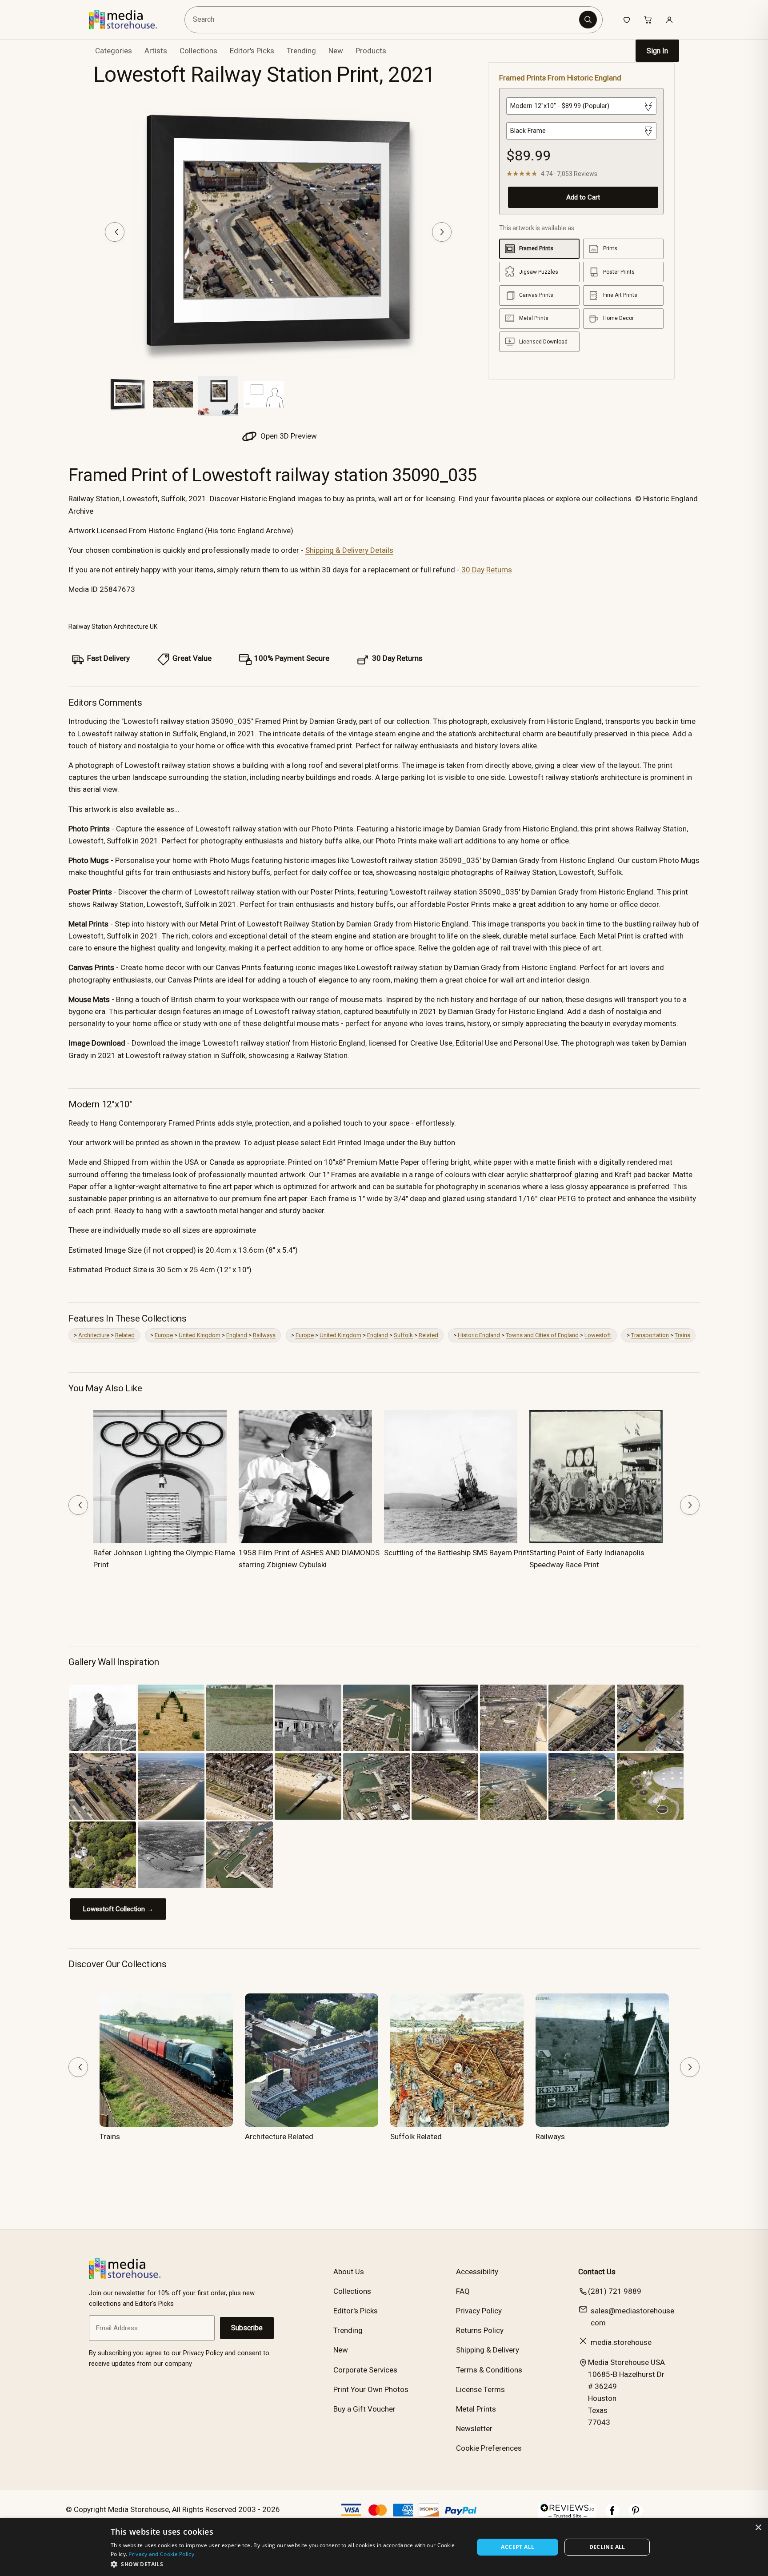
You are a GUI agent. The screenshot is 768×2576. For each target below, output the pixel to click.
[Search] (588, 20)
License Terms (480, 2389)
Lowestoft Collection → (118, 1909)
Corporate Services (365, 2370)
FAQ (463, 2291)
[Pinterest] (636, 2515)
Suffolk (403, 1335)
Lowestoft (598, 1335)
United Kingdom (200, 1335)
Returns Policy (480, 2330)
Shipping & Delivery (488, 2350)
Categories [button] (114, 51)
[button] (287, 2564)
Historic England (479, 1335)
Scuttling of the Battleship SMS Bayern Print (457, 1553)
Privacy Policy (479, 2311)
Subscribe (247, 2328)
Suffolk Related (416, 2137)
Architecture (94, 1335)
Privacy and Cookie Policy (161, 2554)
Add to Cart (583, 197)
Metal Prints (476, 2409)
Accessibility (477, 2272)
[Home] (130, 20)
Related (125, 1335)
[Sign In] (669, 20)
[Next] (442, 232)
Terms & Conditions (489, 2370)
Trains (682, 1335)
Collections (198, 51)
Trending (301, 51)
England (237, 1335)
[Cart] (648, 20)
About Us (349, 2272)
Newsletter (474, 2428)
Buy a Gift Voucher (364, 2409)
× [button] (758, 2528)
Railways (264, 1335)
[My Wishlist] (627, 20)
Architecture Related (279, 2137)
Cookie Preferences (489, 2448)
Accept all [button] (518, 2547)
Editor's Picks (252, 51)
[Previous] (115, 232)
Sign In (657, 51)
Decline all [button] (607, 2547)
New (336, 51)
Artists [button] (156, 51)
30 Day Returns (487, 570)
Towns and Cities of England (542, 1335)
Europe (164, 1335)
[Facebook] (612, 2515)
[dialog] (384, 2547)
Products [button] (371, 51)
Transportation (650, 1335)
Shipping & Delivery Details (349, 550)
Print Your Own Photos (371, 2389)
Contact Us (597, 2272)
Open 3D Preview (288, 436)
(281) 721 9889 (615, 2291)
